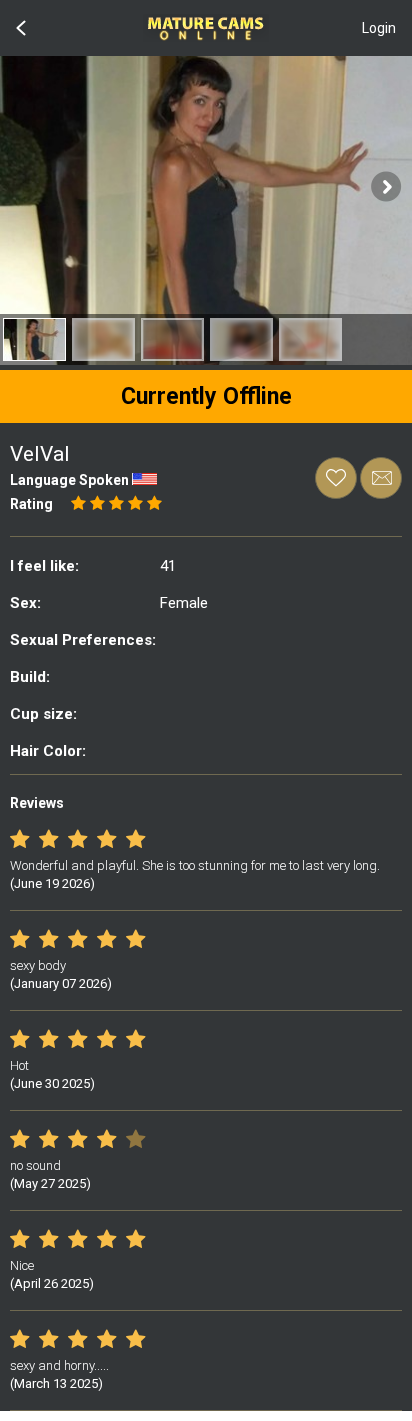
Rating (31, 504)
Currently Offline (206, 396)
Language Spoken (69, 480)
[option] (34, 339)
